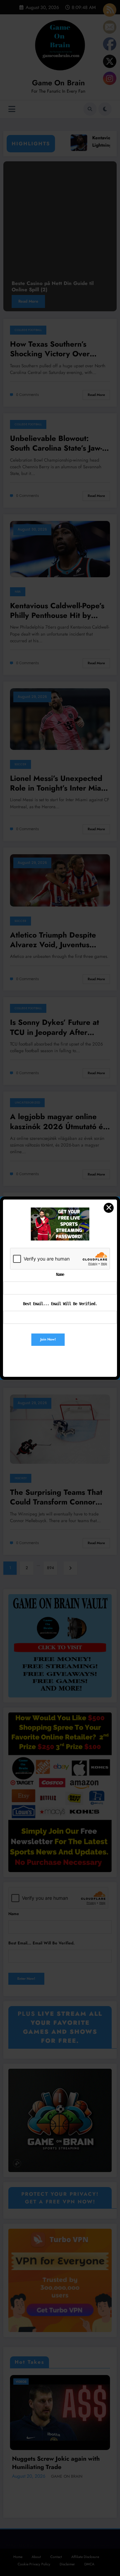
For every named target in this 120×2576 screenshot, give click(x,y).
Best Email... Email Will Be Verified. (60, 1304)
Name (60, 1275)
